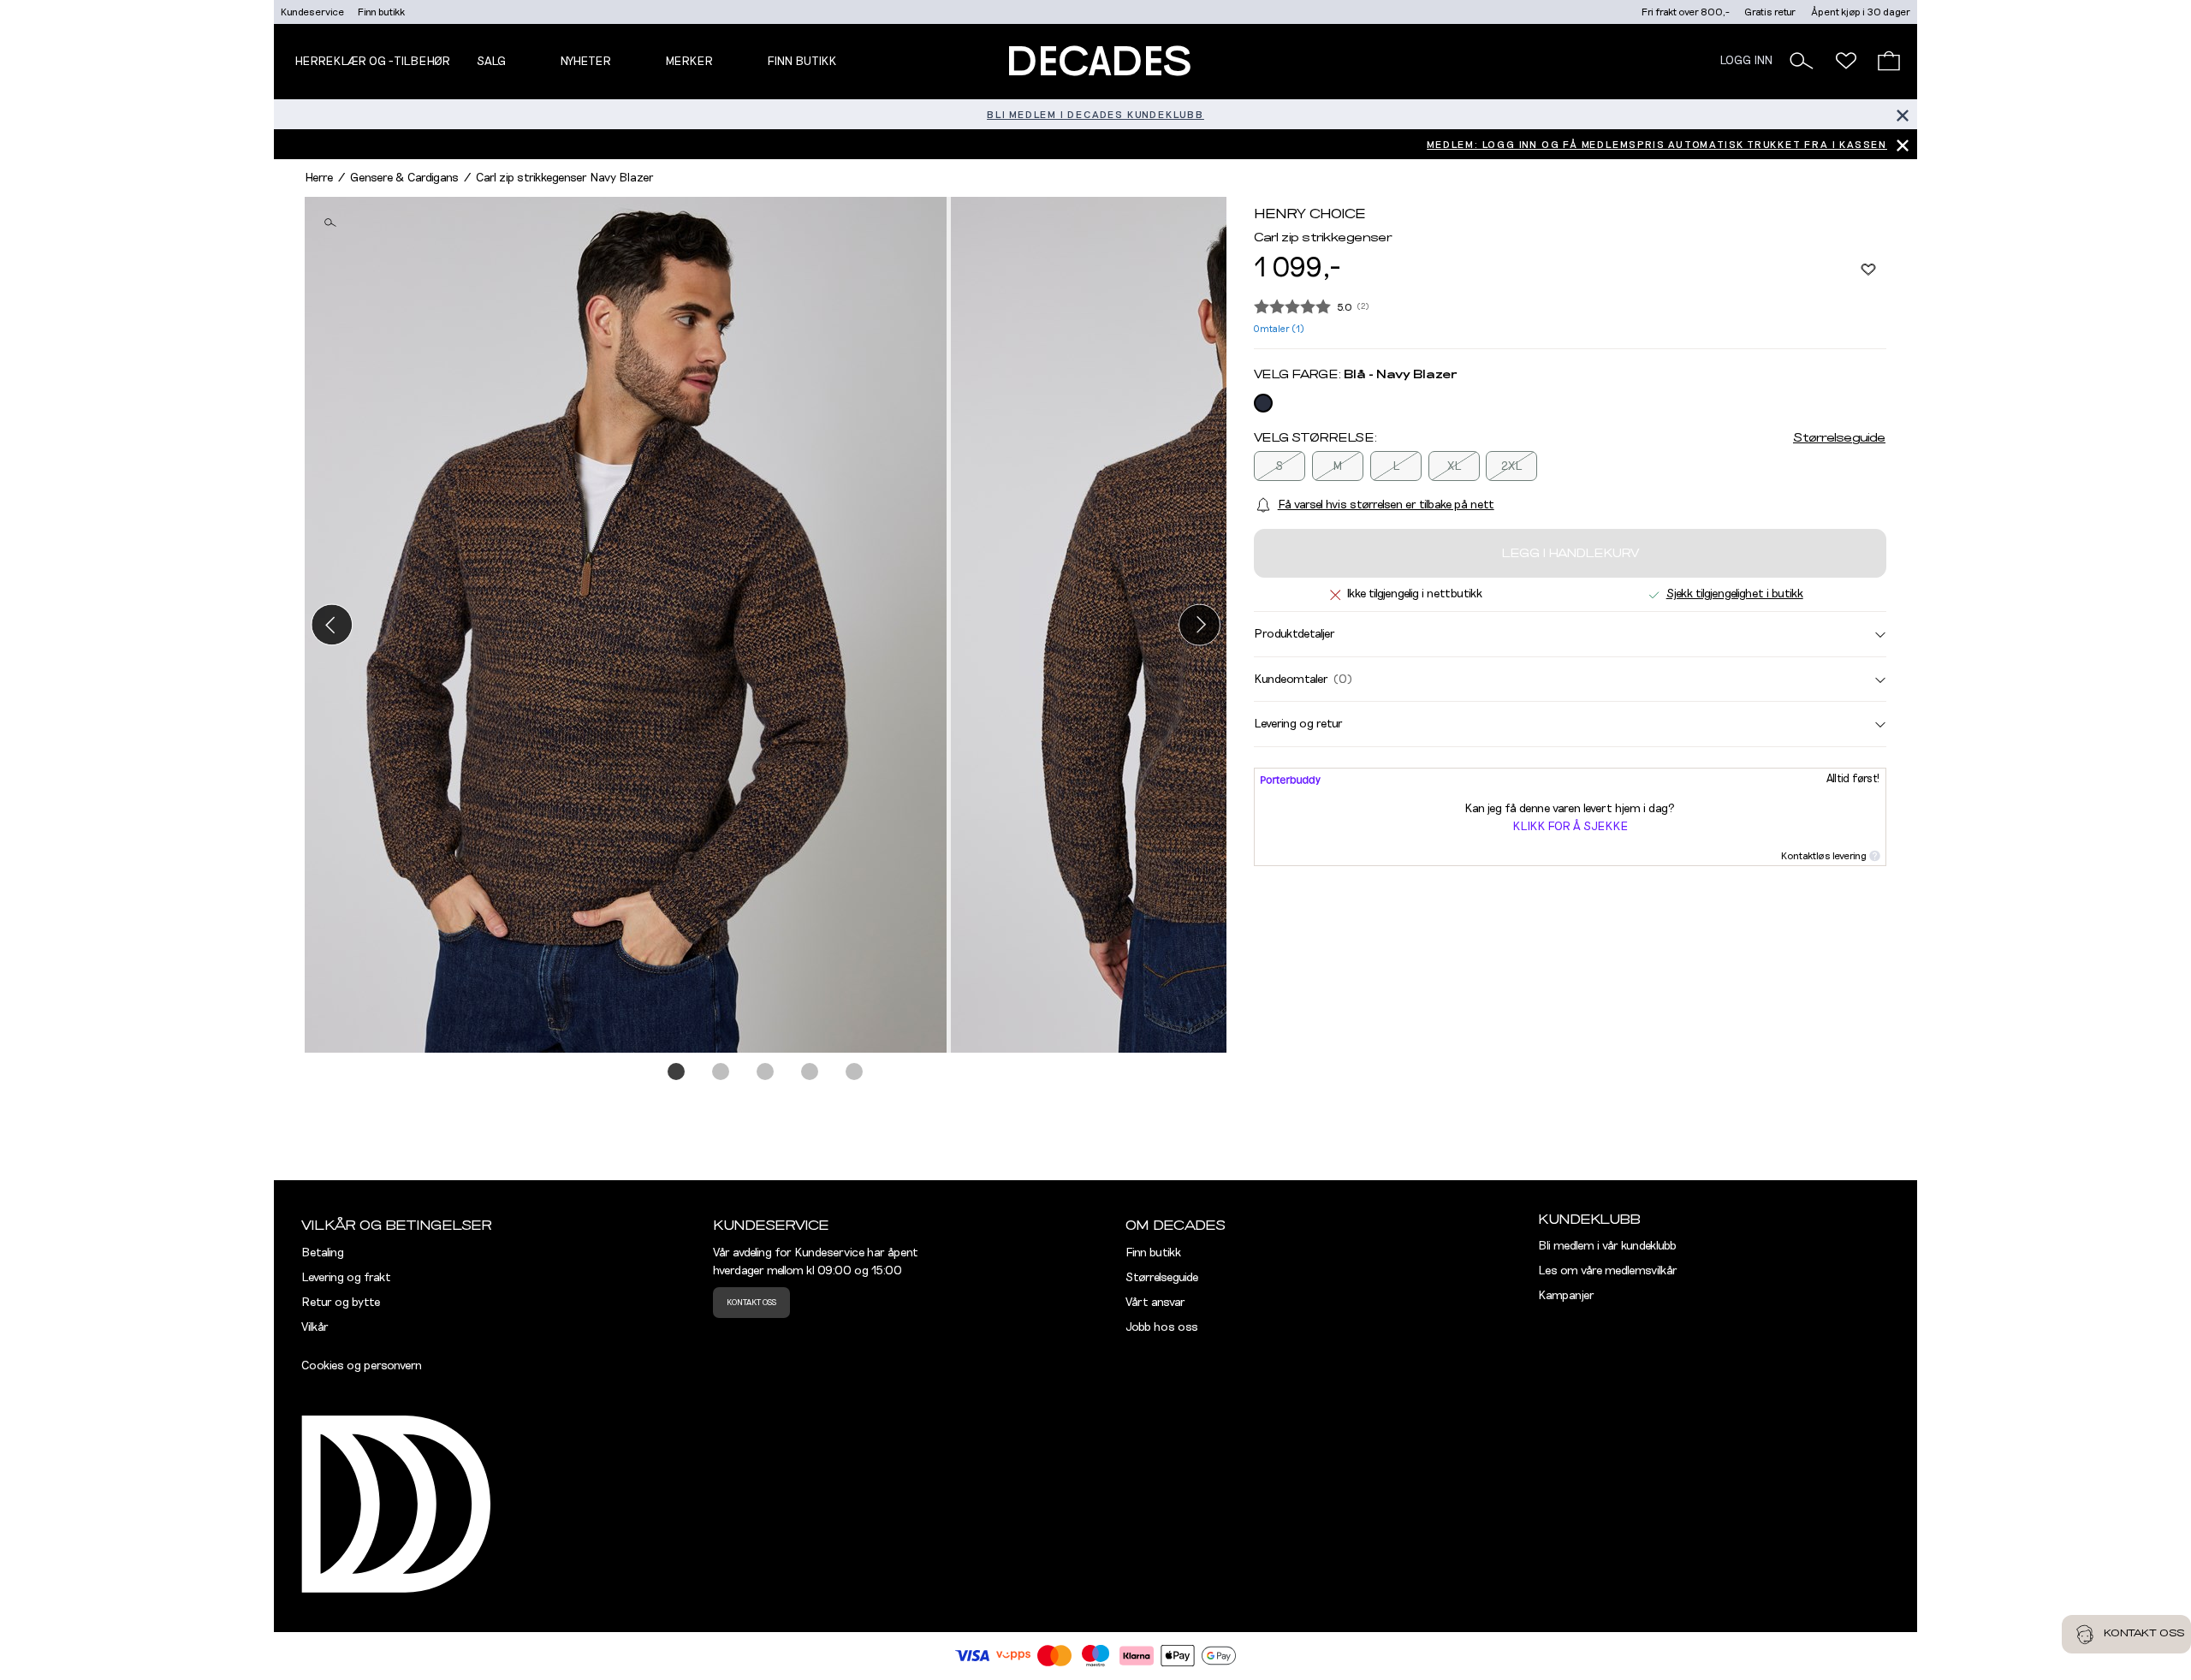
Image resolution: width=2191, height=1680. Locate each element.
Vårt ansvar (1155, 1303)
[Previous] (332, 624)
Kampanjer (1566, 1296)
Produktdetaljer (1294, 634)
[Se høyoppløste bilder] (628, 625)
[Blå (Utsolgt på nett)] (1263, 403)
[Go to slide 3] (766, 1072)
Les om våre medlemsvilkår (1608, 1271)
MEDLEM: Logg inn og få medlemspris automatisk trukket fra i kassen (1657, 145)
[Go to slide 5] (855, 1072)
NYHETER (585, 62)
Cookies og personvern (362, 1366)
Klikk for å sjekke (1570, 827)
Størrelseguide (1839, 438)
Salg (491, 62)
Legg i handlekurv (1570, 554)
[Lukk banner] (1902, 114)
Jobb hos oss (1162, 1327)
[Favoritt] (1868, 269)
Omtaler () (1279, 329)
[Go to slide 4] (810, 1072)
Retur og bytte (341, 1303)
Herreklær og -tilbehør (372, 62)
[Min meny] (1846, 61)
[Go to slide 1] (677, 1072)
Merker (689, 62)
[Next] (1199, 624)
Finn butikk (381, 12)
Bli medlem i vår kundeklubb (1607, 1246)
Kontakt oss (751, 1303)
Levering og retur (1298, 724)
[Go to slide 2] (721, 1072)
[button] (1802, 61)
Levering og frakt (346, 1278)
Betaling (323, 1253)
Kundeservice (312, 12)
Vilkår (315, 1327)
